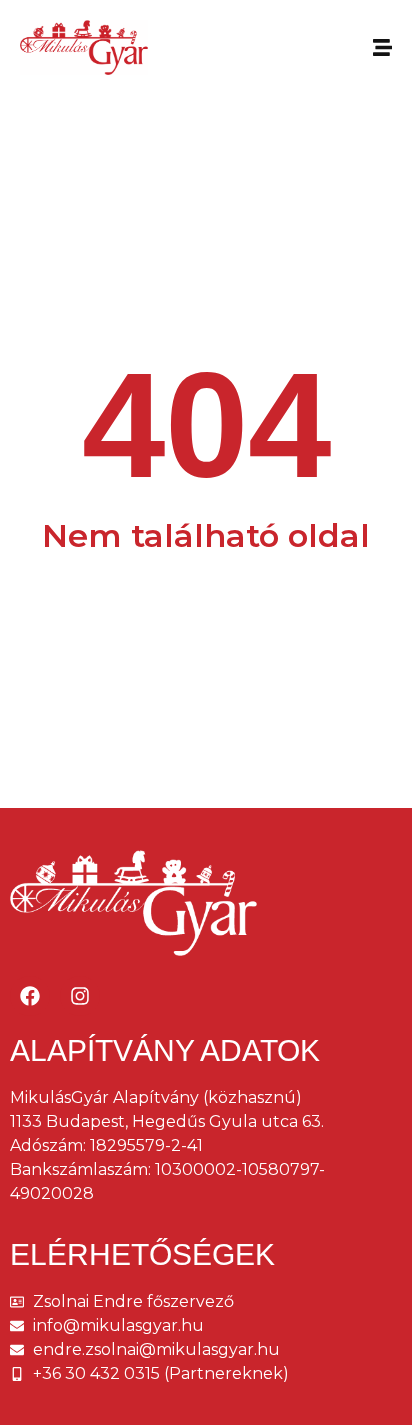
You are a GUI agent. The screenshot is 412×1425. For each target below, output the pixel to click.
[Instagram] (80, 996)
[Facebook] (30, 996)
